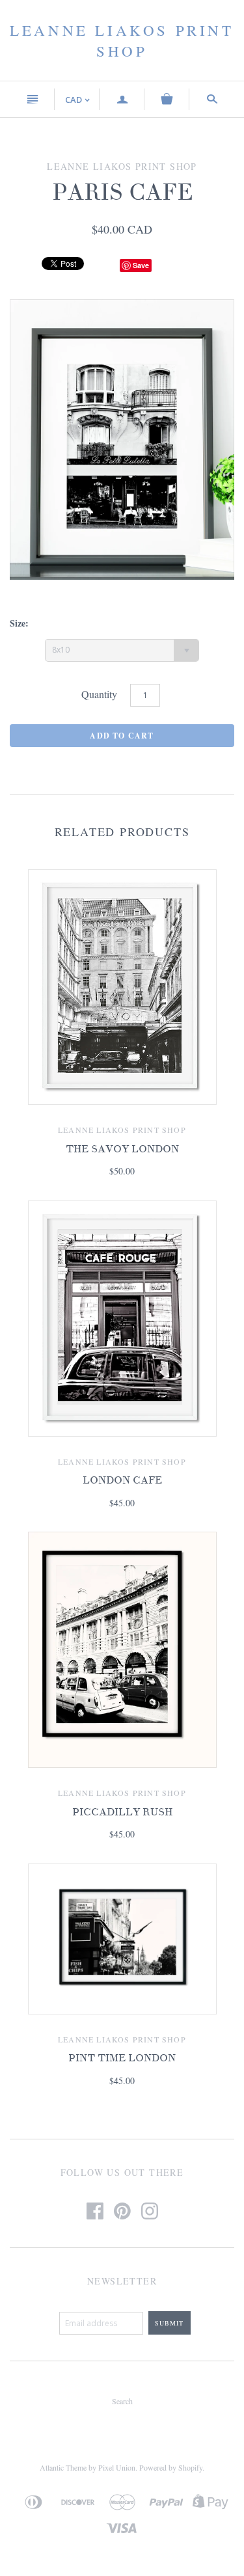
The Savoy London (122, 1149)
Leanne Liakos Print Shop (122, 40)
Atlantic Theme (63, 2467)
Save (141, 265)
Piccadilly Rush (122, 1812)
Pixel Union (117, 2467)
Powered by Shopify (171, 2467)
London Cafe (122, 1480)
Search (122, 2401)
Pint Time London (122, 2058)
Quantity (99, 694)
